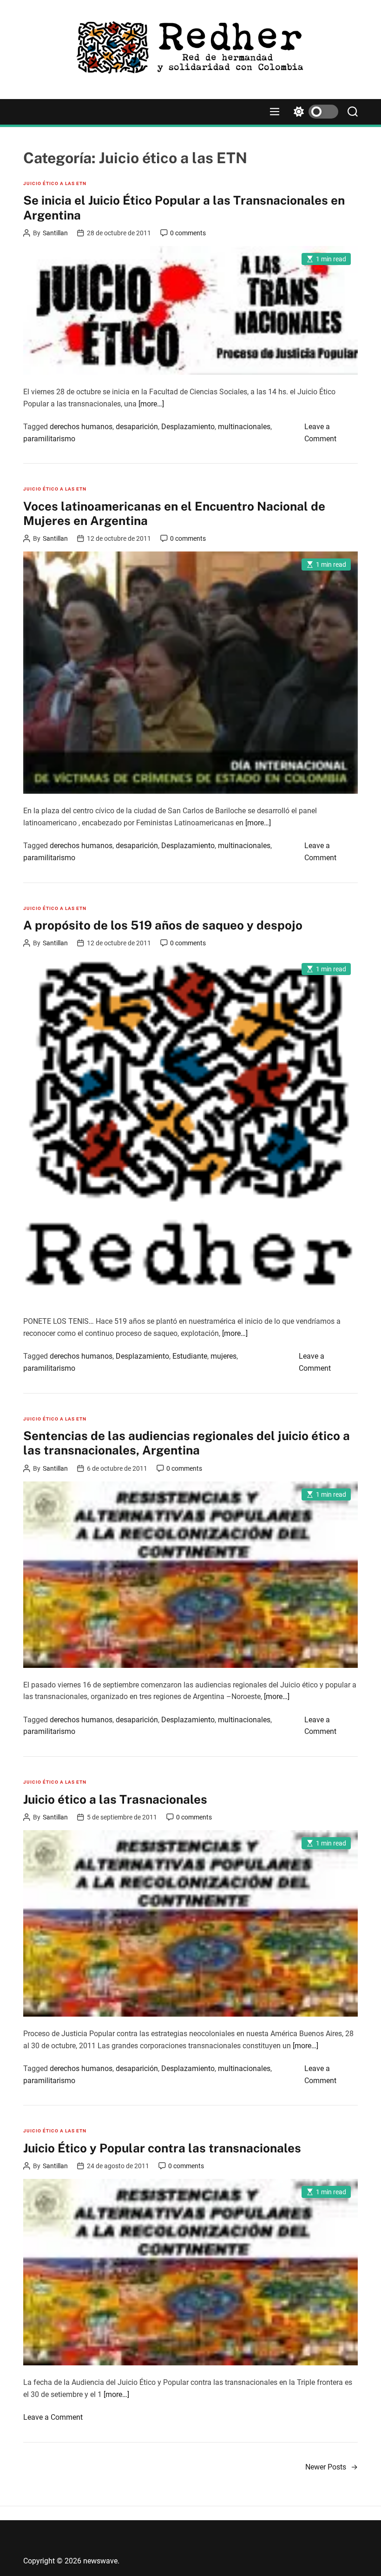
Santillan (55, 233)
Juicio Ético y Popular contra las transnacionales (162, 2148)
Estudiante (190, 1356)
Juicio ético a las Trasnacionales (115, 1799)
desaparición (137, 427)
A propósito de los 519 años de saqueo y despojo (163, 925)
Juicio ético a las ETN (55, 183)
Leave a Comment (53, 2417)
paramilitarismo (49, 439)
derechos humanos (81, 427)
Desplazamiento (188, 427)
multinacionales (244, 427)
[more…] (151, 404)
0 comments (188, 233)
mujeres (223, 1356)
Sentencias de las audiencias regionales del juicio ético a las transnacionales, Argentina (187, 1443)
